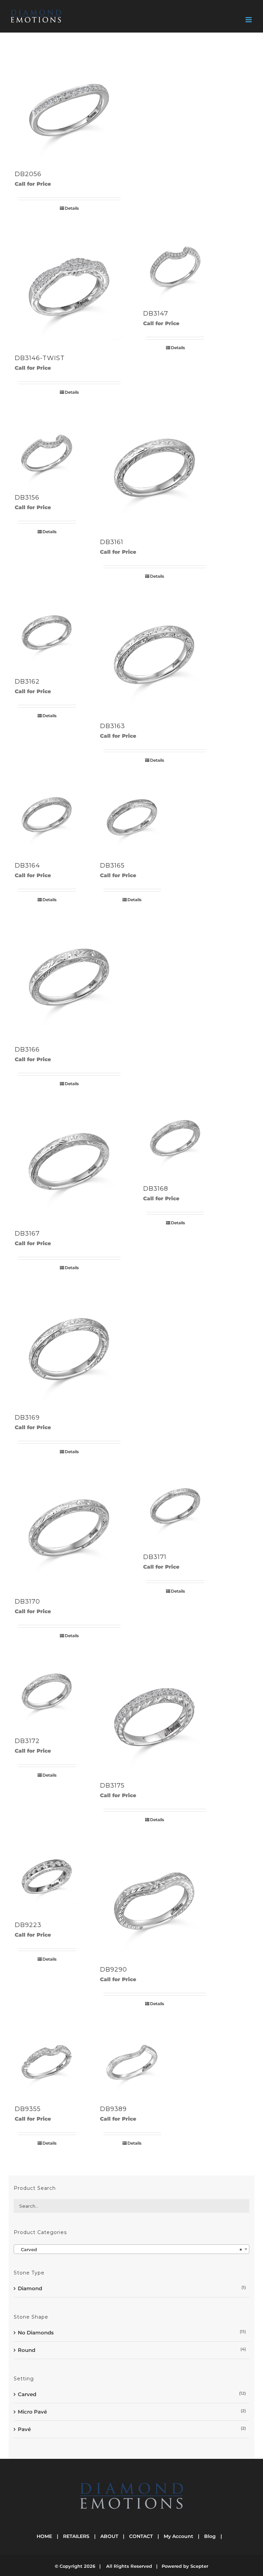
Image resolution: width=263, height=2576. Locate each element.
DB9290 (114, 1970)
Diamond (30, 2288)
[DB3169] (69, 1346)
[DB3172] (47, 1692)
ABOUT (109, 2536)
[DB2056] (69, 103)
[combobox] (131, 2249)
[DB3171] (175, 1508)
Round (27, 2350)
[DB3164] (47, 816)
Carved (27, 2394)
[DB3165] (132, 816)
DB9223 (28, 1925)
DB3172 (27, 1741)
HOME (44, 2536)
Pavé (24, 2429)
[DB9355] (47, 2060)
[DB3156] (47, 448)
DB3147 (156, 314)
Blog (210, 2536)
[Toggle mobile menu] (249, 20)
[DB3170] (69, 1530)
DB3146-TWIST (40, 358)
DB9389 (113, 2109)
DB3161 (112, 542)
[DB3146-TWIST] (69, 287)
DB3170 (27, 1602)
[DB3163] (155, 655)
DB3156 (27, 498)
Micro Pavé (32, 2412)
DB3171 (155, 1557)
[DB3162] (47, 632)
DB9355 (28, 2109)
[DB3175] (155, 1714)
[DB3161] (155, 471)
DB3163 (112, 726)
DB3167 (27, 1234)
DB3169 (27, 1418)
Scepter (199, 2566)
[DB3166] (69, 978)
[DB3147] (175, 264)
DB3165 (112, 866)
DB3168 (156, 1189)
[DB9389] (132, 2060)
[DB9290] (155, 1898)
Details (72, 208)
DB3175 (112, 1786)
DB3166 (27, 1050)
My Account (178, 2536)
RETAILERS (76, 2536)
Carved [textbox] (129, 2249)
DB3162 (27, 682)
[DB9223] (47, 1876)
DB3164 (27, 866)
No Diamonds (36, 2333)
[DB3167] (69, 1162)
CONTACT (141, 2536)
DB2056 (28, 174)
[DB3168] (175, 1140)
